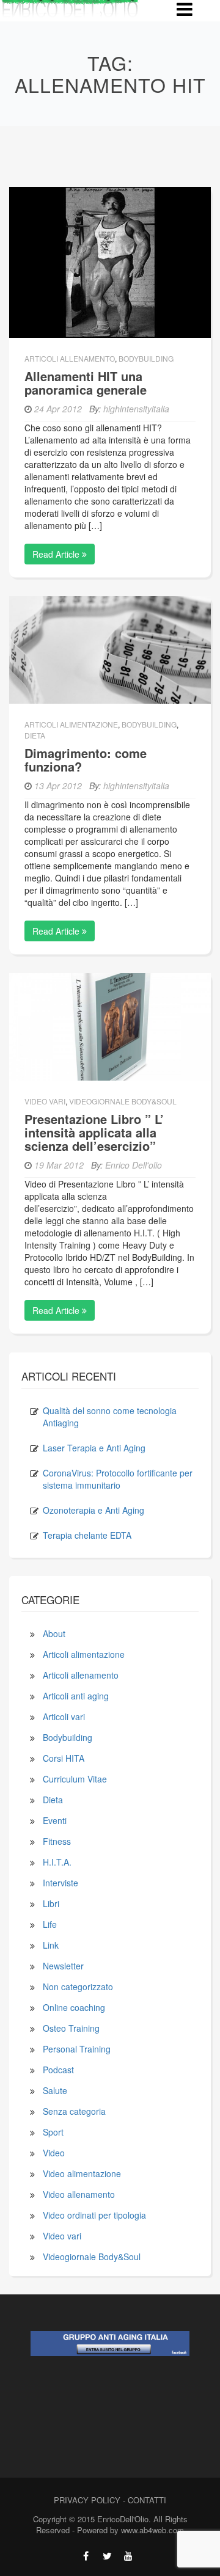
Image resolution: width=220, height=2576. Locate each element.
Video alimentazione (82, 2173)
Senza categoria (74, 2111)
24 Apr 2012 (58, 409)
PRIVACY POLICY (87, 2500)
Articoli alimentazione (71, 724)
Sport (53, 2132)
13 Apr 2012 (58, 786)
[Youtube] (129, 2556)
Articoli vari (64, 1717)
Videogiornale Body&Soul (123, 1101)
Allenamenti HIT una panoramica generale (86, 383)
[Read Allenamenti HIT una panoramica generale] (110, 261)
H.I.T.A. (57, 1862)
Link (51, 1945)
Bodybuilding (146, 358)
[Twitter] (107, 2556)
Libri (51, 1903)
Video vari (45, 1101)
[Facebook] (86, 2556)
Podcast (58, 2070)
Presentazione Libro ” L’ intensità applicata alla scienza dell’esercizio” (94, 1132)
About (54, 1633)
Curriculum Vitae (75, 1779)
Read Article (57, 554)
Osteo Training (71, 2028)
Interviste (61, 1883)
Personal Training (77, 2049)
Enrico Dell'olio (134, 1165)
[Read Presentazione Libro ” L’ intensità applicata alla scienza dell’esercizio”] (110, 1025)
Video (54, 2153)
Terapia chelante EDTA (87, 1535)
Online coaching (74, 2007)
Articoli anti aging (76, 1696)
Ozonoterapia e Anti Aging (94, 1510)
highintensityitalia (136, 409)
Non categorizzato (78, 1987)
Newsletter (63, 1966)
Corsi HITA (64, 1758)
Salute (55, 2090)
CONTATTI (147, 2500)
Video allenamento (79, 2194)
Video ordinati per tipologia (94, 2215)
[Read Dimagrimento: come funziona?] (110, 649)
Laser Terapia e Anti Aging (94, 1448)
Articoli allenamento (70, 358)
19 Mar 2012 (59, 1165)
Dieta (35, 735)
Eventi (55, 1820)
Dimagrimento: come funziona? (86, 760)
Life (50, 1924)
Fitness (57, 1841)
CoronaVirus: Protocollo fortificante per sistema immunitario (118, 1479)
